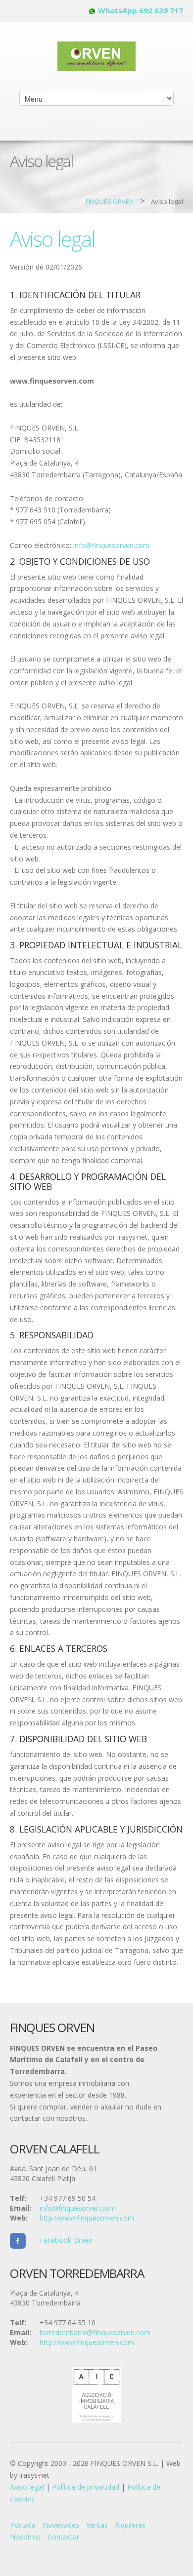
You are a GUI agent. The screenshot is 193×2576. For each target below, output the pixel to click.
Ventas (97, 2525)
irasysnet (34, 2475)
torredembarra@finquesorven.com (95, 2332)
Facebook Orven (59, 2240)
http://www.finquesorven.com (87, 2218)
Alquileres (130, 2525)
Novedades (61, 2525)
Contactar (63, 2537)
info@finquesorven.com (111, 545)
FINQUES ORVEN (110, 201)
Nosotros (25, 2537)
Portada (23, 2525)
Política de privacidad (86, 2487)
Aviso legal (27, 2487)
